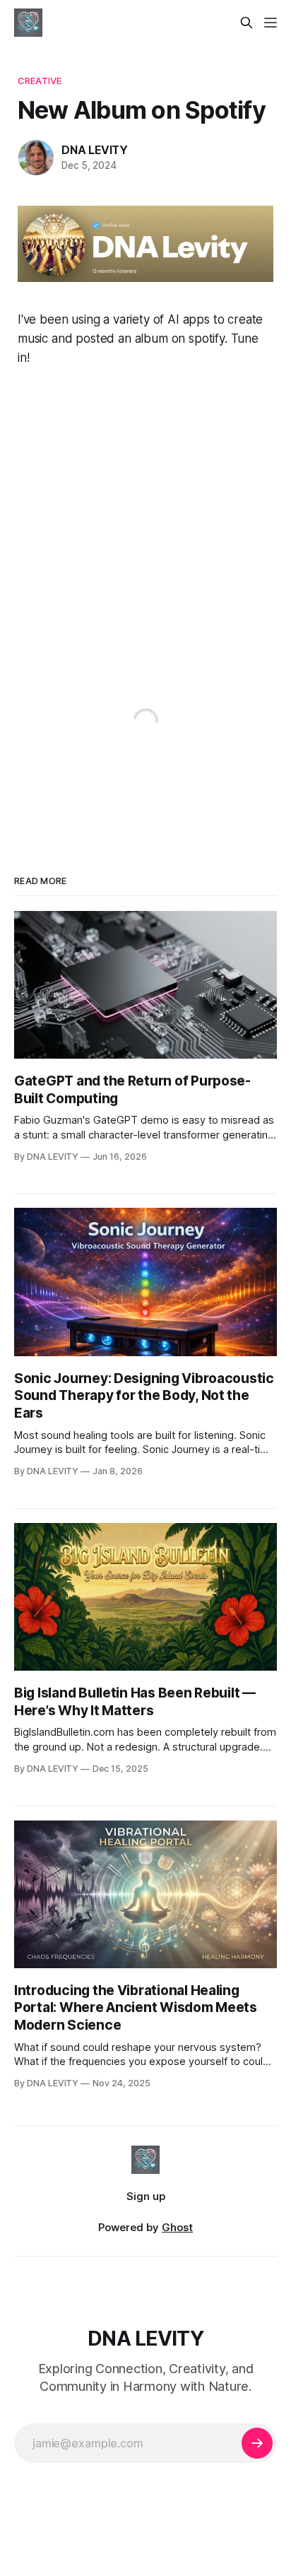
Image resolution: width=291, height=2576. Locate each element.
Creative (40, 81)
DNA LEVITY (95, 150)
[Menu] (271, 23)
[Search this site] (247, 23)
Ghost (177, 2227)
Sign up (146, 2196)
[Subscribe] (257, 2443)
